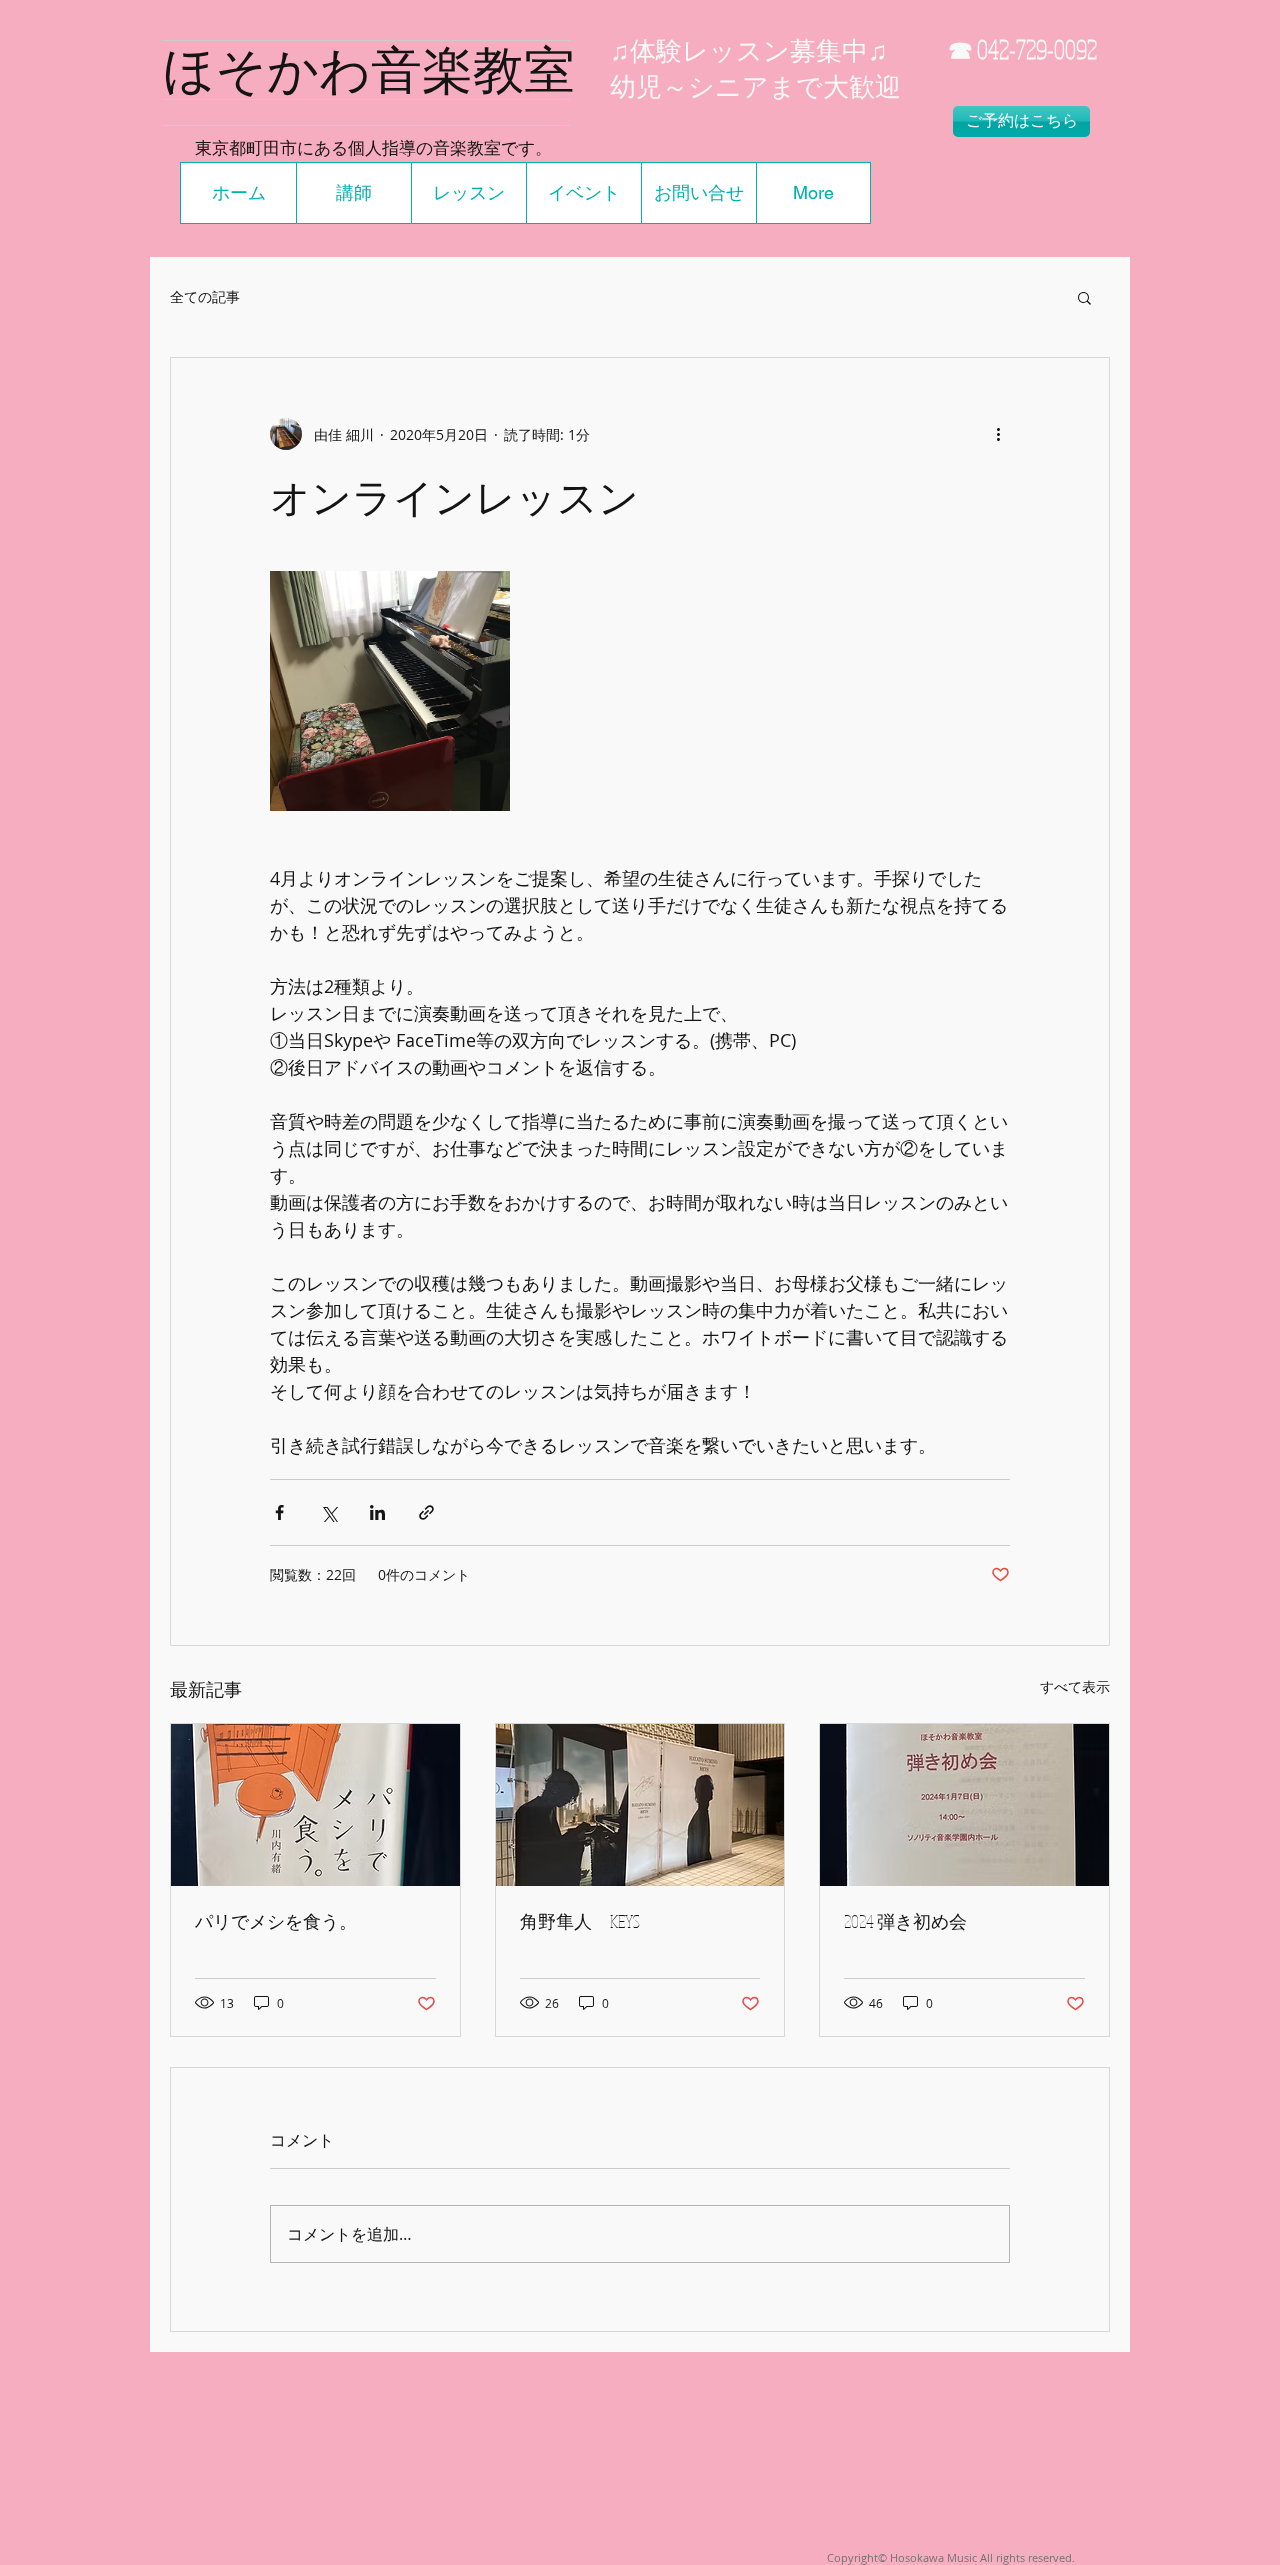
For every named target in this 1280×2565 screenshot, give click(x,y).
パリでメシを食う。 (276, 1921)
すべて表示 (1075, 1686)
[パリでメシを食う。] (315, 1805)
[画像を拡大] (390, 691)
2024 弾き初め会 (905, 1921)
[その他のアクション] (998, 434)
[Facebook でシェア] (279, 1512)
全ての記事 (205, 296)
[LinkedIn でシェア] (377, 1512)
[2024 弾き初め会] (964, 1805)
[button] (1084, 297)
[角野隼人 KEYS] (640, 1805)
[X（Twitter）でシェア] (328, 1512)
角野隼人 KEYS (580, 1921)
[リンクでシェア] (426, 1512)
